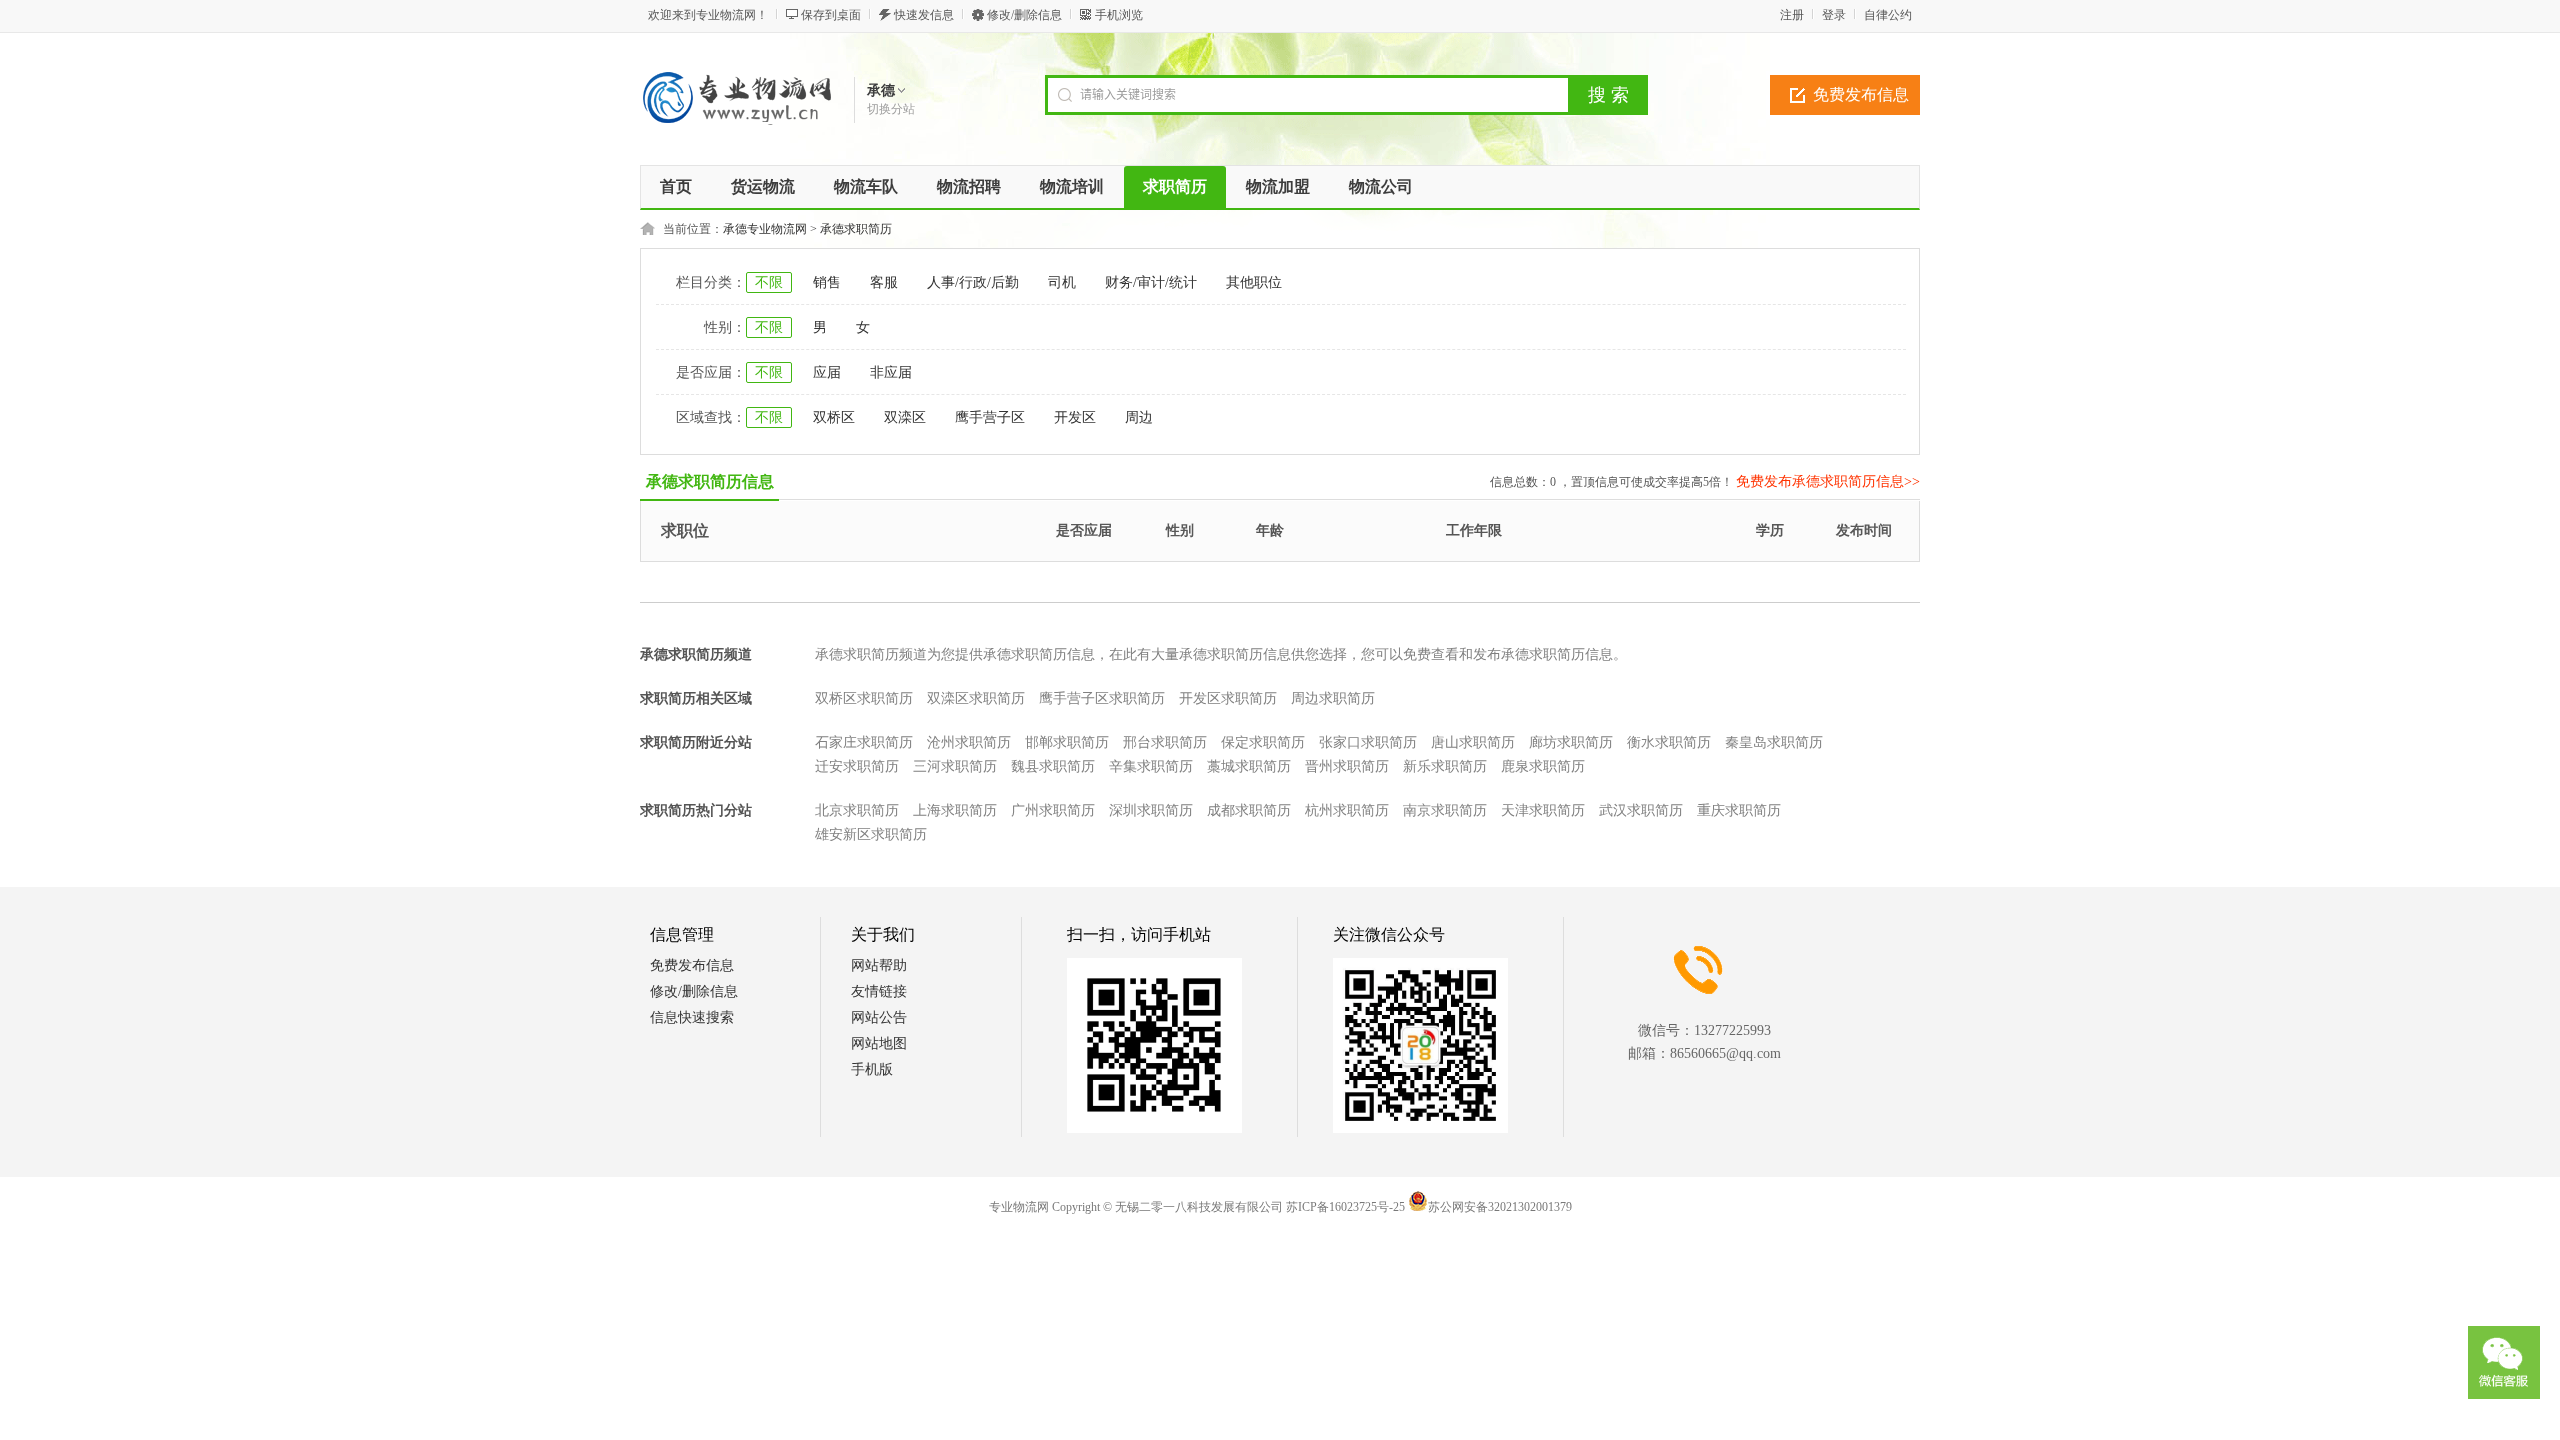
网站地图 (879, 1043)
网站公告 (879, 1017)
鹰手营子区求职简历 (1102, 698)
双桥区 (834, 417)
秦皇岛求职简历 (1774, 742)
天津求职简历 (1543, 810)
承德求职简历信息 (710, 481)
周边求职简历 (1333, 698)
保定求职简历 (1263, 742)
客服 (884, 282)
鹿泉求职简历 (1543, 766)
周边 (1139, 417)
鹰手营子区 (990, 417)
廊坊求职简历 (1571, 742)
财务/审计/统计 (1151, 282)
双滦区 (905, 417)
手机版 (872, 1069)
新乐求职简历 (1445, 766)
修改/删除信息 (1024, 15)
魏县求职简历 (1053, 766)
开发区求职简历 (1228, 698)
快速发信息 (924, 15)
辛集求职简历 (1151, 766)
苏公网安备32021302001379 (1500, 1207)
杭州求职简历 (1347, 810)
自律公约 (1888, 15)
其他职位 (1254, 282)
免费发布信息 (1861, 94)
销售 (827, 282)
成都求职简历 (1249, 810)
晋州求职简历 (1347, 766)
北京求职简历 (857, 810)
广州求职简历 (1053, 810)
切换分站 (891, 109)
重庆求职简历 (1739, 810)
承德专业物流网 (765, 229)
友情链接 (879, 991)
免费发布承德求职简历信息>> (1828, 481)
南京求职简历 (1445, 810)
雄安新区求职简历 (871, 834)
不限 (769, 282)
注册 (1792, 15)
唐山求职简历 (1473, 742)
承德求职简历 (856, 229)
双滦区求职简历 (976, 698)
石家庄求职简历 (864, 742)
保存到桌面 (831, 15)
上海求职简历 (955, 810)
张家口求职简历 (1368, 742)
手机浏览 (1119, 15)
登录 (1834, 15)
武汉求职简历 (1641, 810)
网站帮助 (879, 965)
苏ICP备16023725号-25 (1345, 1207)
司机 (1062, 282)
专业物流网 (1019, 1207)
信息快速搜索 (692, 1017)
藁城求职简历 (1249, 766)
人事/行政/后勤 (973, 282)
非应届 (891, 372)
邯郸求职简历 (1067, 742)
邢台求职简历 (1165, 742)
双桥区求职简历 (864, 698)
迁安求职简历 (857, 766)
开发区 (1075, 417)
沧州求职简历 (969, 742)
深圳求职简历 (1151, 810)
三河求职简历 (955, 766)
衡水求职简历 (1669, 742)
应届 (827, 372)
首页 (676, 186)
